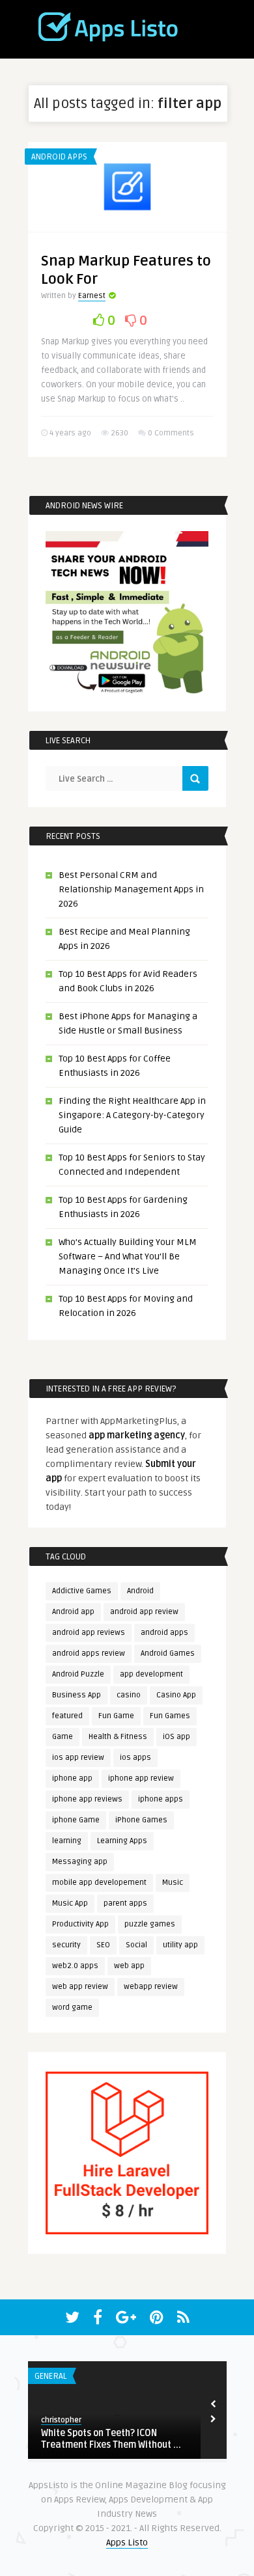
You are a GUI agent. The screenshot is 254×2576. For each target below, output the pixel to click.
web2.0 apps (75, 1966)
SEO (103, 1945)
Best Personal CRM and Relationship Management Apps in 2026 (131, 889)
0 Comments (171, 433)
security (66, 1945)
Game (63, 1737)
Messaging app (80, 1862)
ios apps (135, 1758)
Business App (77, 1695)
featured (67, 1716)
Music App (70, 1903)
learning (67, 1841)
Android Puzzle (78, 1674)
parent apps (125, 1903)
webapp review (151, 1987)
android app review (144, 1612)
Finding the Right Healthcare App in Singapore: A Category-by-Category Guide (132, 1115)
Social (136, 1945)
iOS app (176, 1737)
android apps (164, 1633)
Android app (73, 1612)
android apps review (89, 1653)
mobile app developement (99, 1883)
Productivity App (80, 1924)
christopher (61, 2420)
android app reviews (89, 1633)
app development (151, 1674)
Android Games (168, 1653)
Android (140, 1591)
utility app (180, 1945)
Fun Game (116, 1716)
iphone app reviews (87, 1799)
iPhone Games (141, 1820)
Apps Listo (127, 2542)
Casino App (176, 1695)
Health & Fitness (118, 1737)
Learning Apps (122, 1841)
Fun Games (170, 1716)
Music (173, 1883)
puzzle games (150, 1924)
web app (129, 1966)
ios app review (78, 1758)
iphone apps (161, 1799)
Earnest (92, 296)
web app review (80, 1987)
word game (72, 2007)
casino (129, 1695)
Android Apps (59, 157)
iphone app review (141, 1778)
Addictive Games (82, 1591)
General (50, 2376)
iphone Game (76, 1820)
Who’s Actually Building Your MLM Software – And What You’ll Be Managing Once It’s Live (128, 1256)
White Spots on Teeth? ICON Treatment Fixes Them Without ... (111, 2439)
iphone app (72, 1778)
